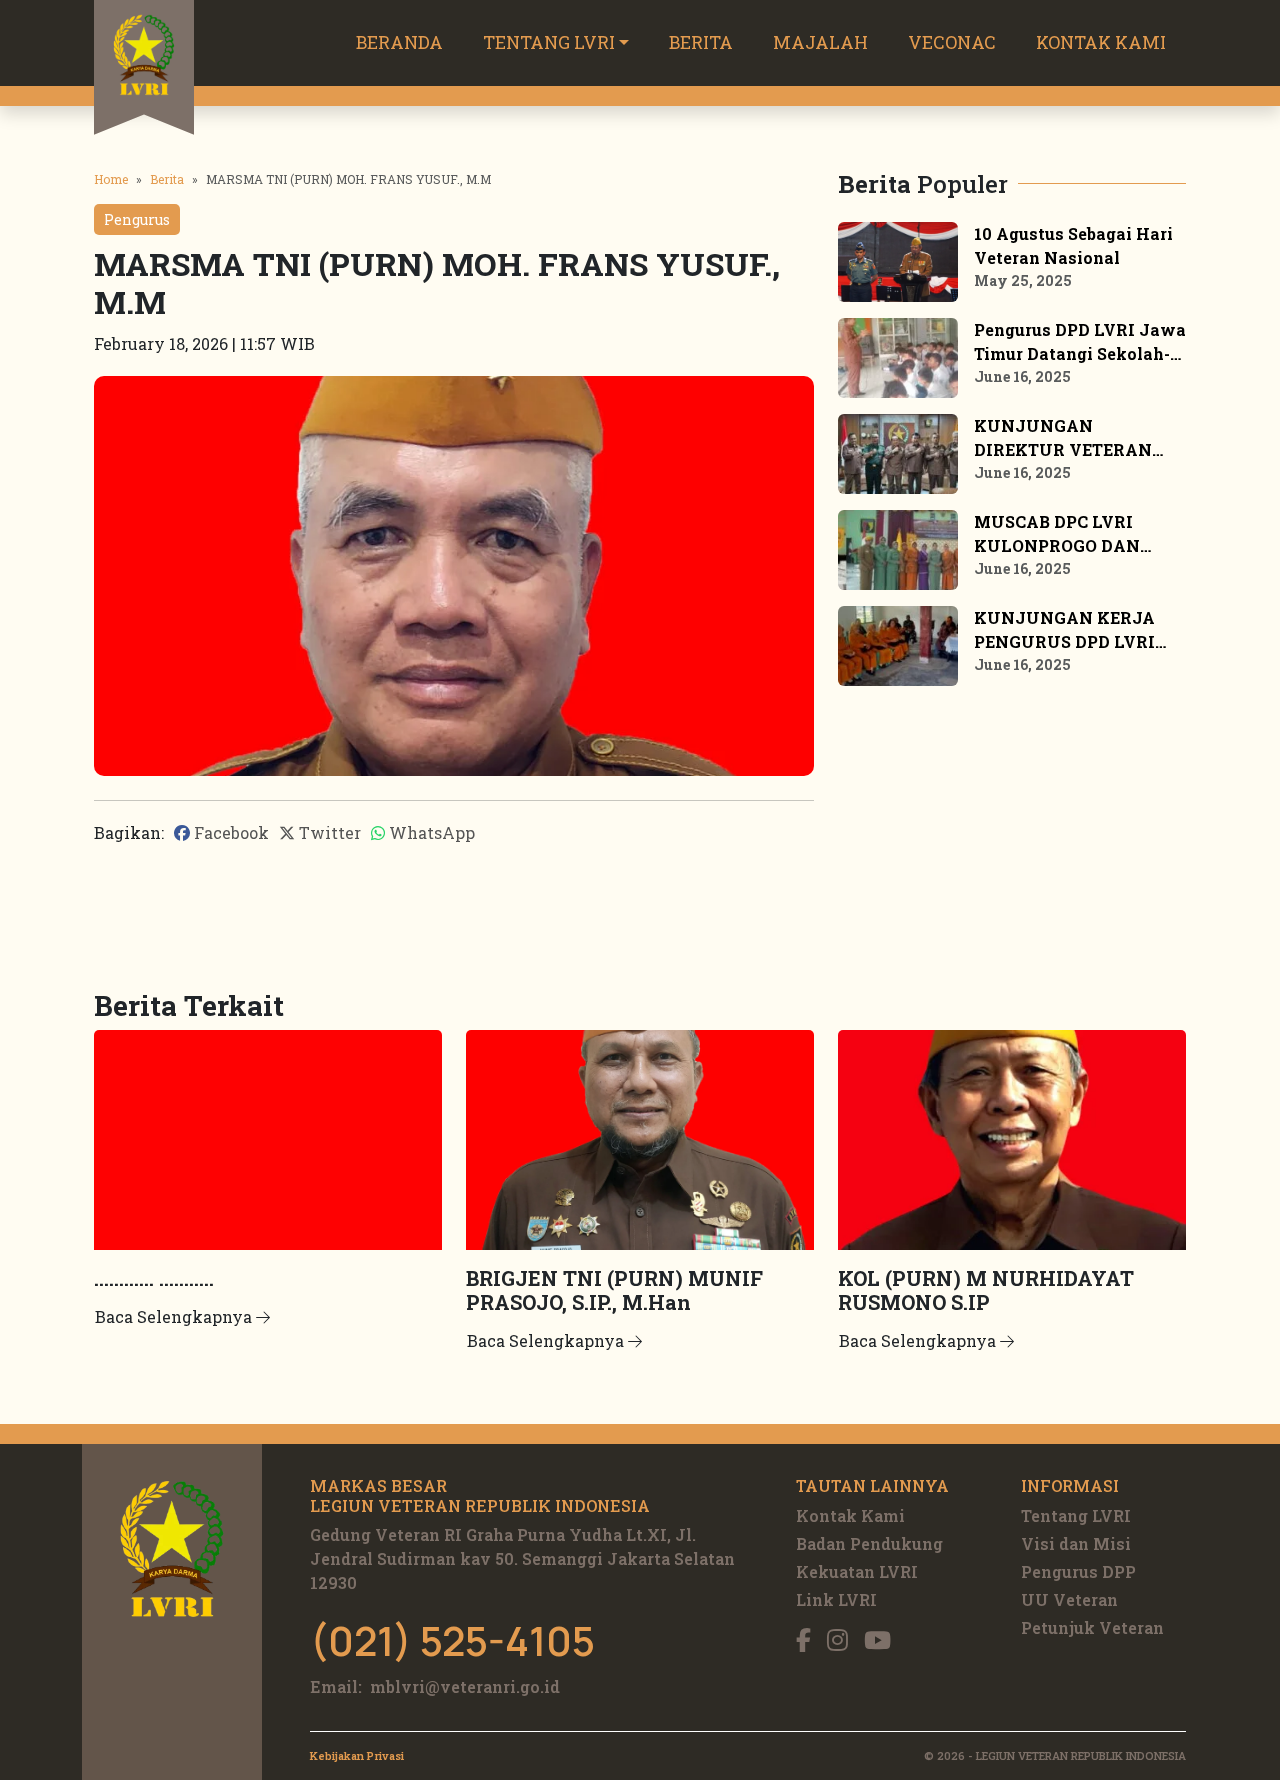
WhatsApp (430, 832)
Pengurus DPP (1078, 1571)
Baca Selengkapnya (175, 1316)
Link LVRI (836, 1599)
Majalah (820, 42)
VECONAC (952, 42)
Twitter (328, 832)
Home (111, 179)
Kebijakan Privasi (357, 1755)
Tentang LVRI (549, 42)
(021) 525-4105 (452, 1640)
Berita (701, 42)
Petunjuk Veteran (1092, 1627)
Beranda (399, 42)
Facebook (229, 832)
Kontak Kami (1101, 42)
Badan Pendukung (869, 1543)
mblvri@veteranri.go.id (465, 1686)
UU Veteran (1069, 1599)
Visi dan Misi (1076, 1543)
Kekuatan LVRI (857, 1571)
